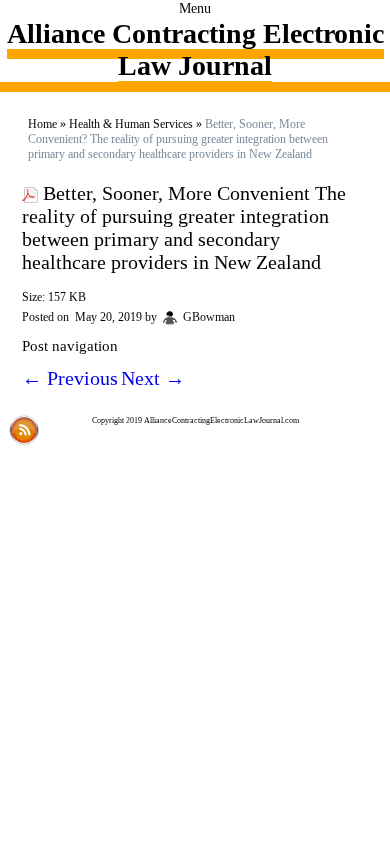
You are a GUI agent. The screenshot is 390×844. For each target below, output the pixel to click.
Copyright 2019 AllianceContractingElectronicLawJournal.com (195, 420)
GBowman (209, 317)
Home (42, 124)
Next (153, 378)
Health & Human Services (131, 124)
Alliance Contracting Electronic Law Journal (195, 49)
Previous (70, 378)
